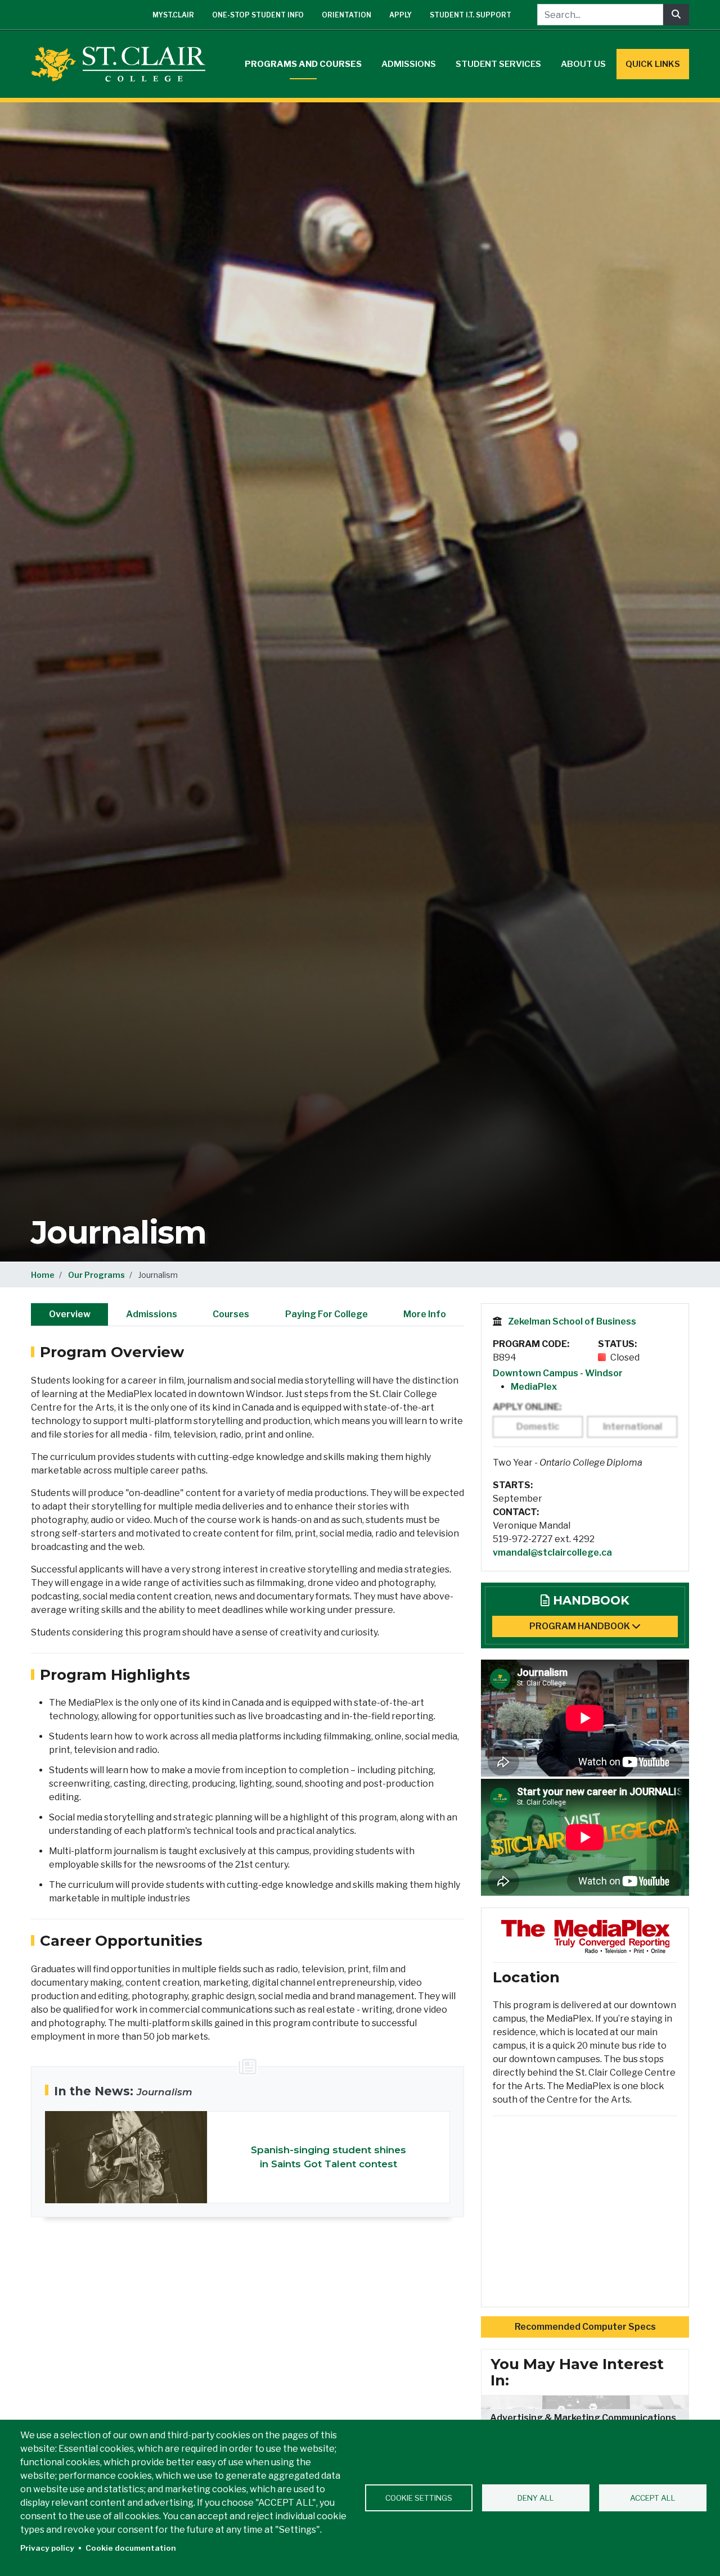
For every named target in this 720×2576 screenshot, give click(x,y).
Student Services (498, 64)
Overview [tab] (70, 1314)
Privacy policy (47, 2548)
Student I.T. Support (471, 15)
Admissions (409, 64)
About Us (583, 64)
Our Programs (96, 1275)
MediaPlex (534, 1387)
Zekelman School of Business (572, 1321)
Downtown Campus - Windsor (558, 1373)
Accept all (653, 2498)
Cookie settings (419, 2498)
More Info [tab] (425, 1314)
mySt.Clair (173, 15)
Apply (400, 15)
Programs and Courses (303, 64)
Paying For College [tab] (327, 1314)
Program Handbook (580, 1626)
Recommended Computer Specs (585, 2327)
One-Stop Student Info (258, 15)
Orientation (346, 15)
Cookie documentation (131, 2548)
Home (43, 1275)
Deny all (536, 2498)
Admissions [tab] (152, 1314)
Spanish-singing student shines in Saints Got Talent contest (328, 2157)
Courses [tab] (231, 1314)
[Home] (123, 64)
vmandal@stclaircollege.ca (552, 1553)
